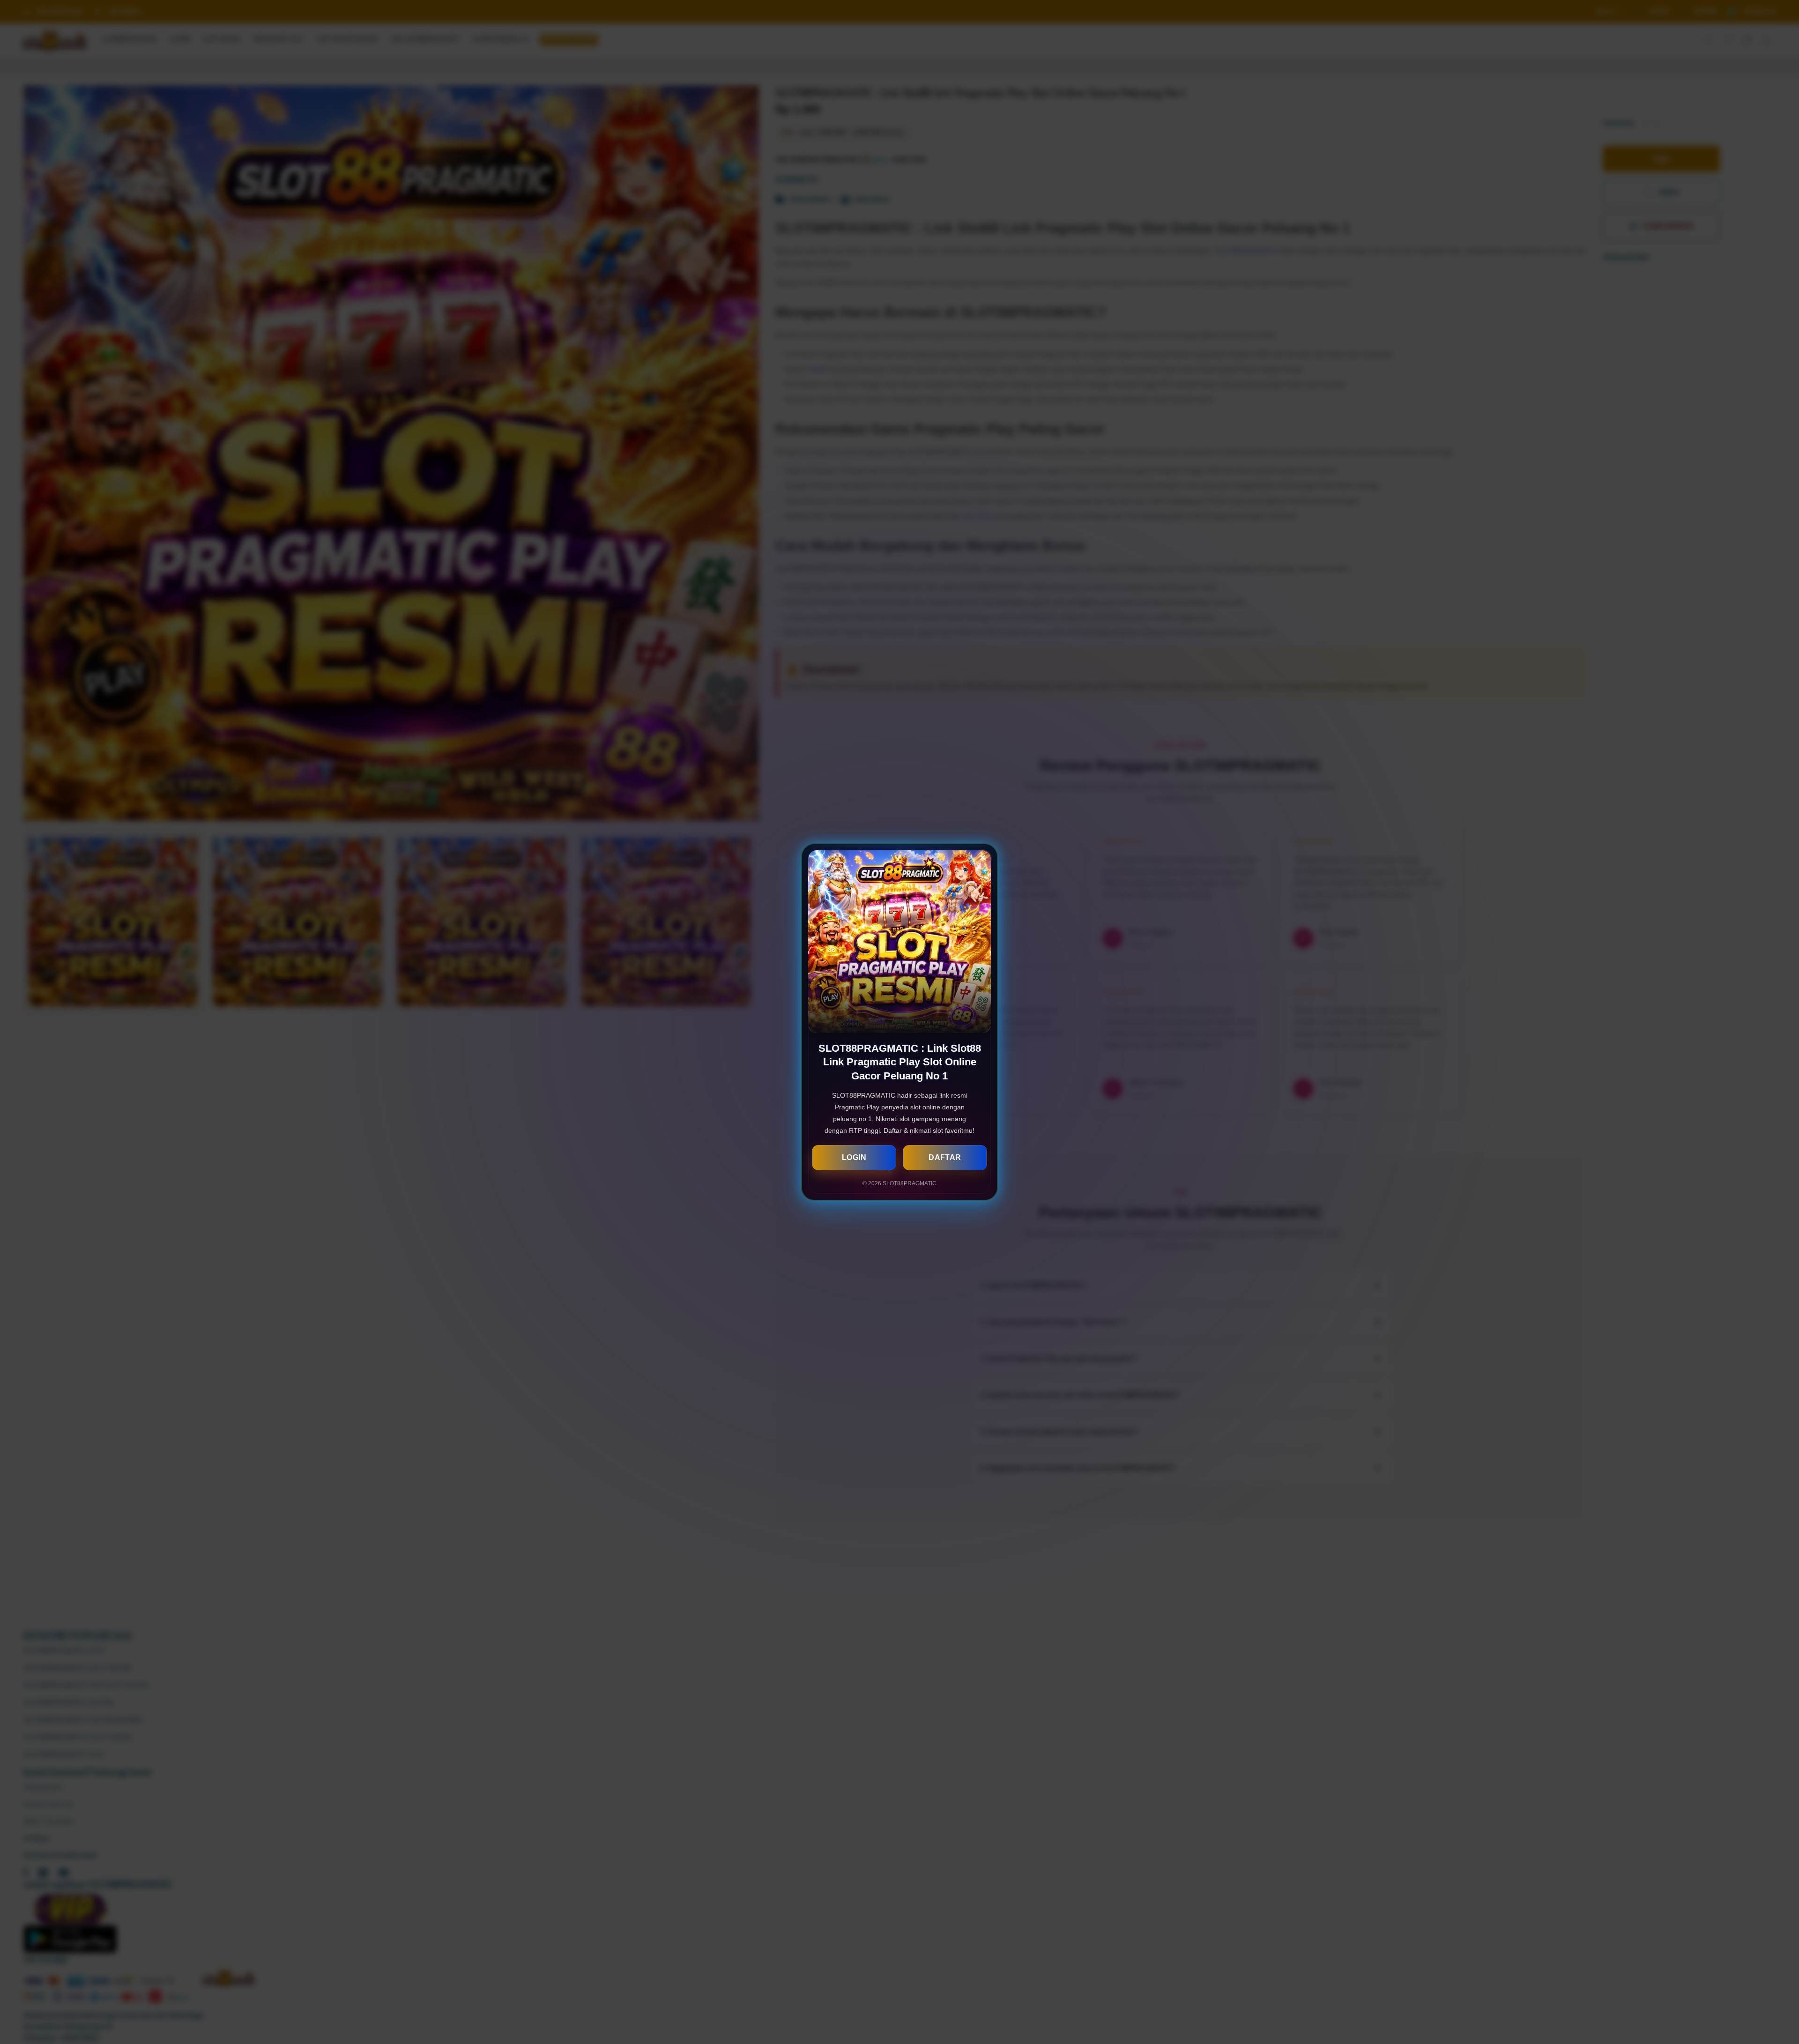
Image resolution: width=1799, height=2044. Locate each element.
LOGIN (854, 1157)
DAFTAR (945, 1157)
